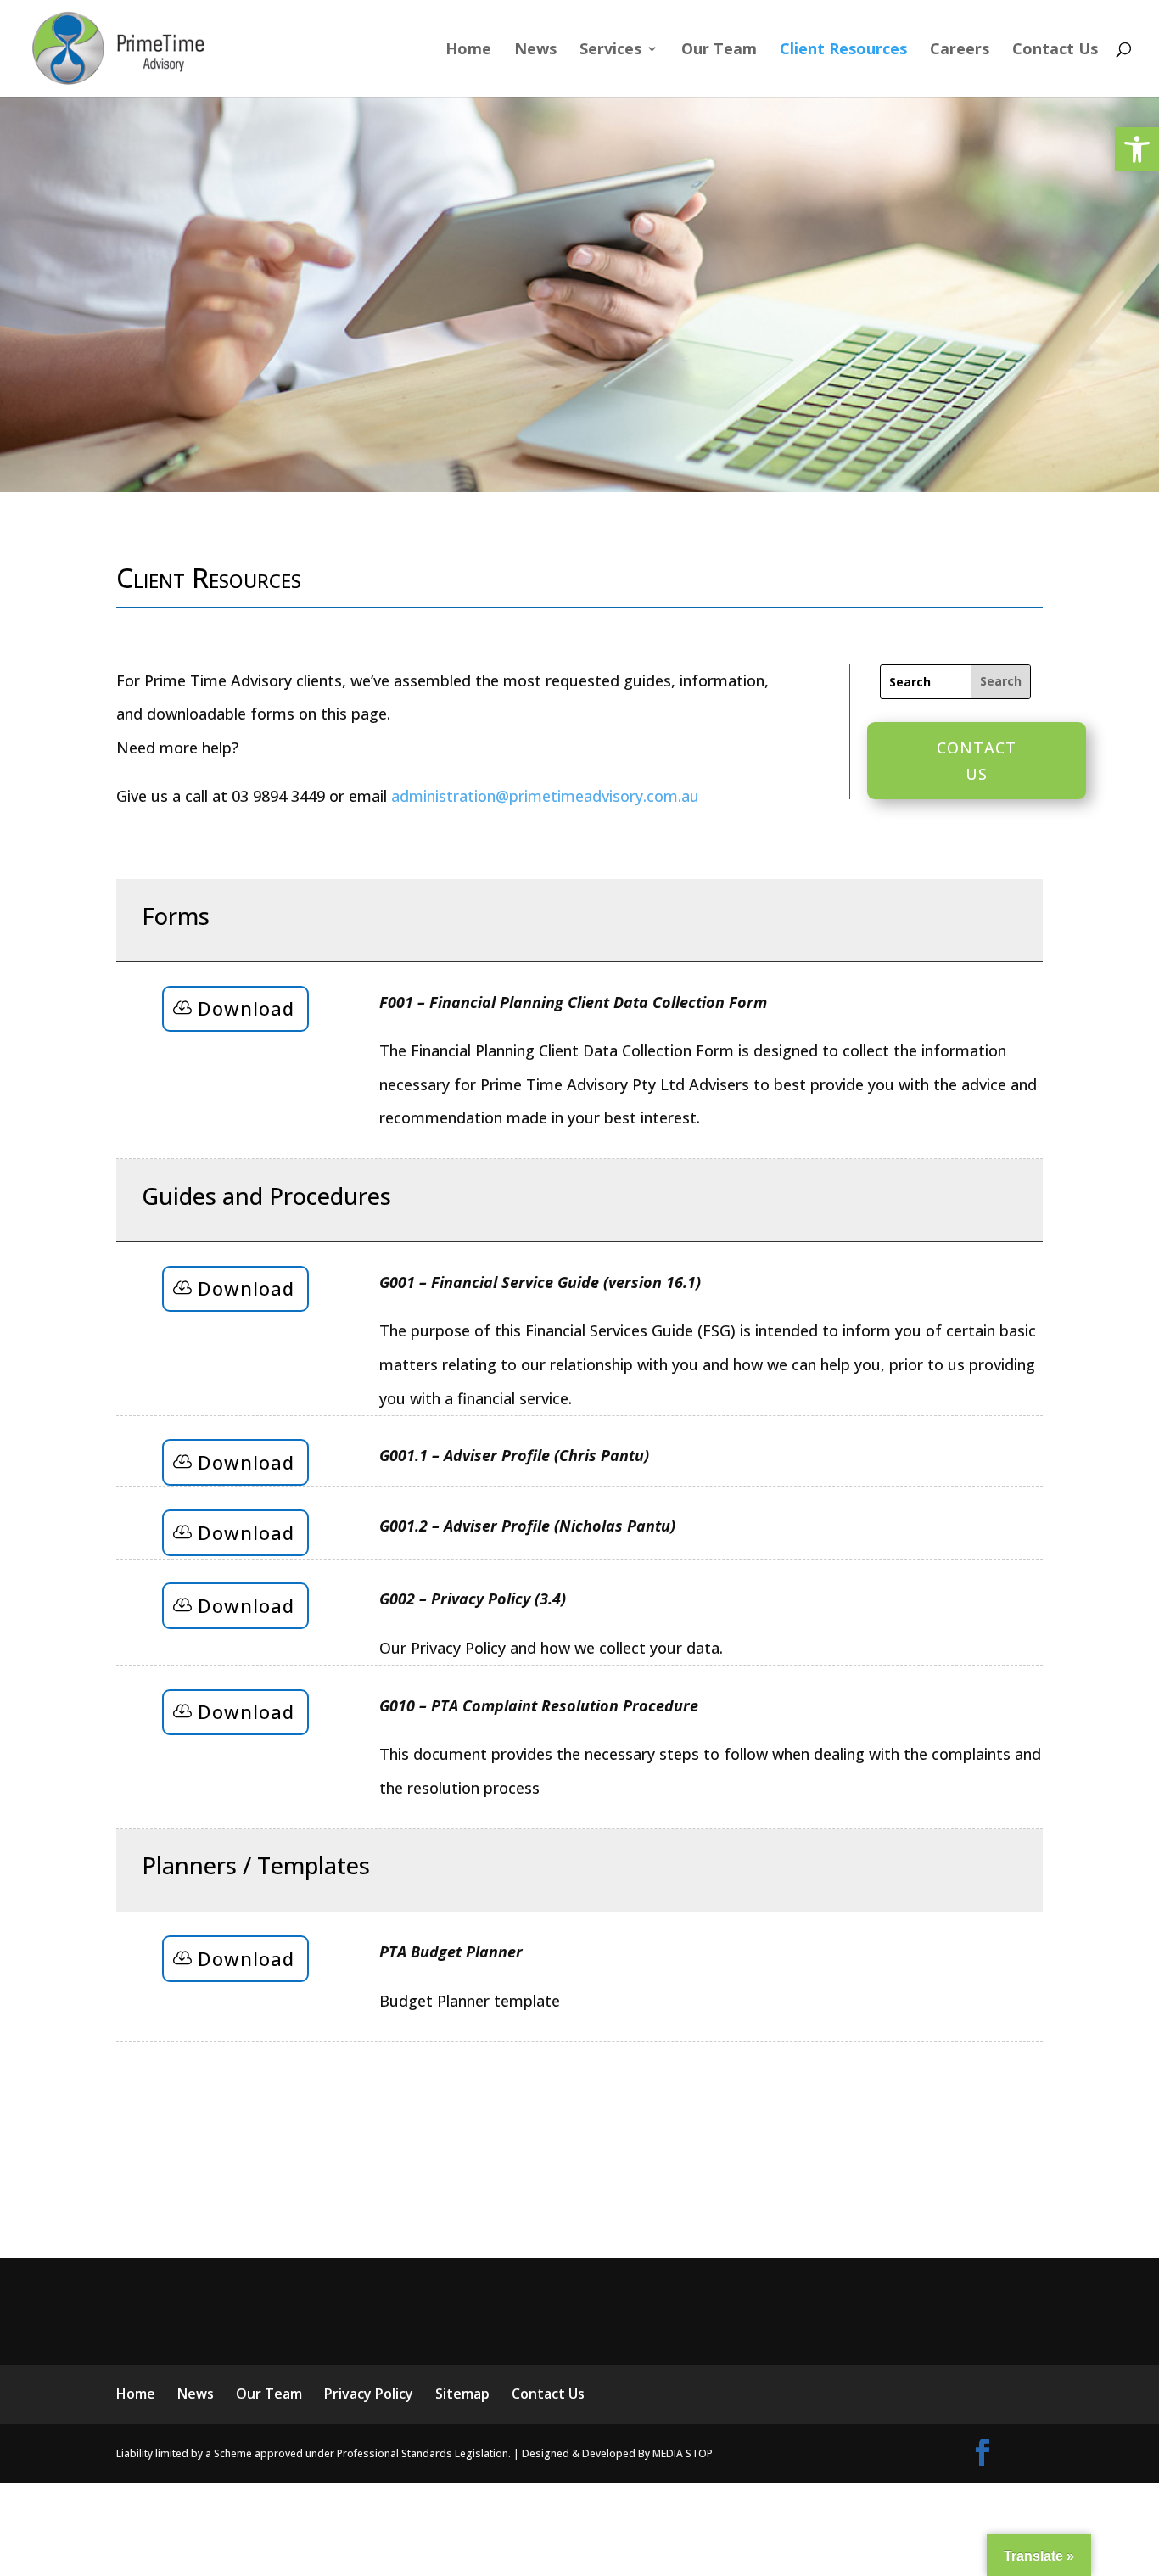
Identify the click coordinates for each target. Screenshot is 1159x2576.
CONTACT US (977, 761)
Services (610, 50)
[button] (1137, 149)
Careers (960, 50)
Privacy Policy (369, 2394)
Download (246, 1008)
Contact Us (1055, 50)
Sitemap (462, 2394)
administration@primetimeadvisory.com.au (545, 796)
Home (468, 50)
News (535, 50)
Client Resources (843, 50)
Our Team (719, 50)
